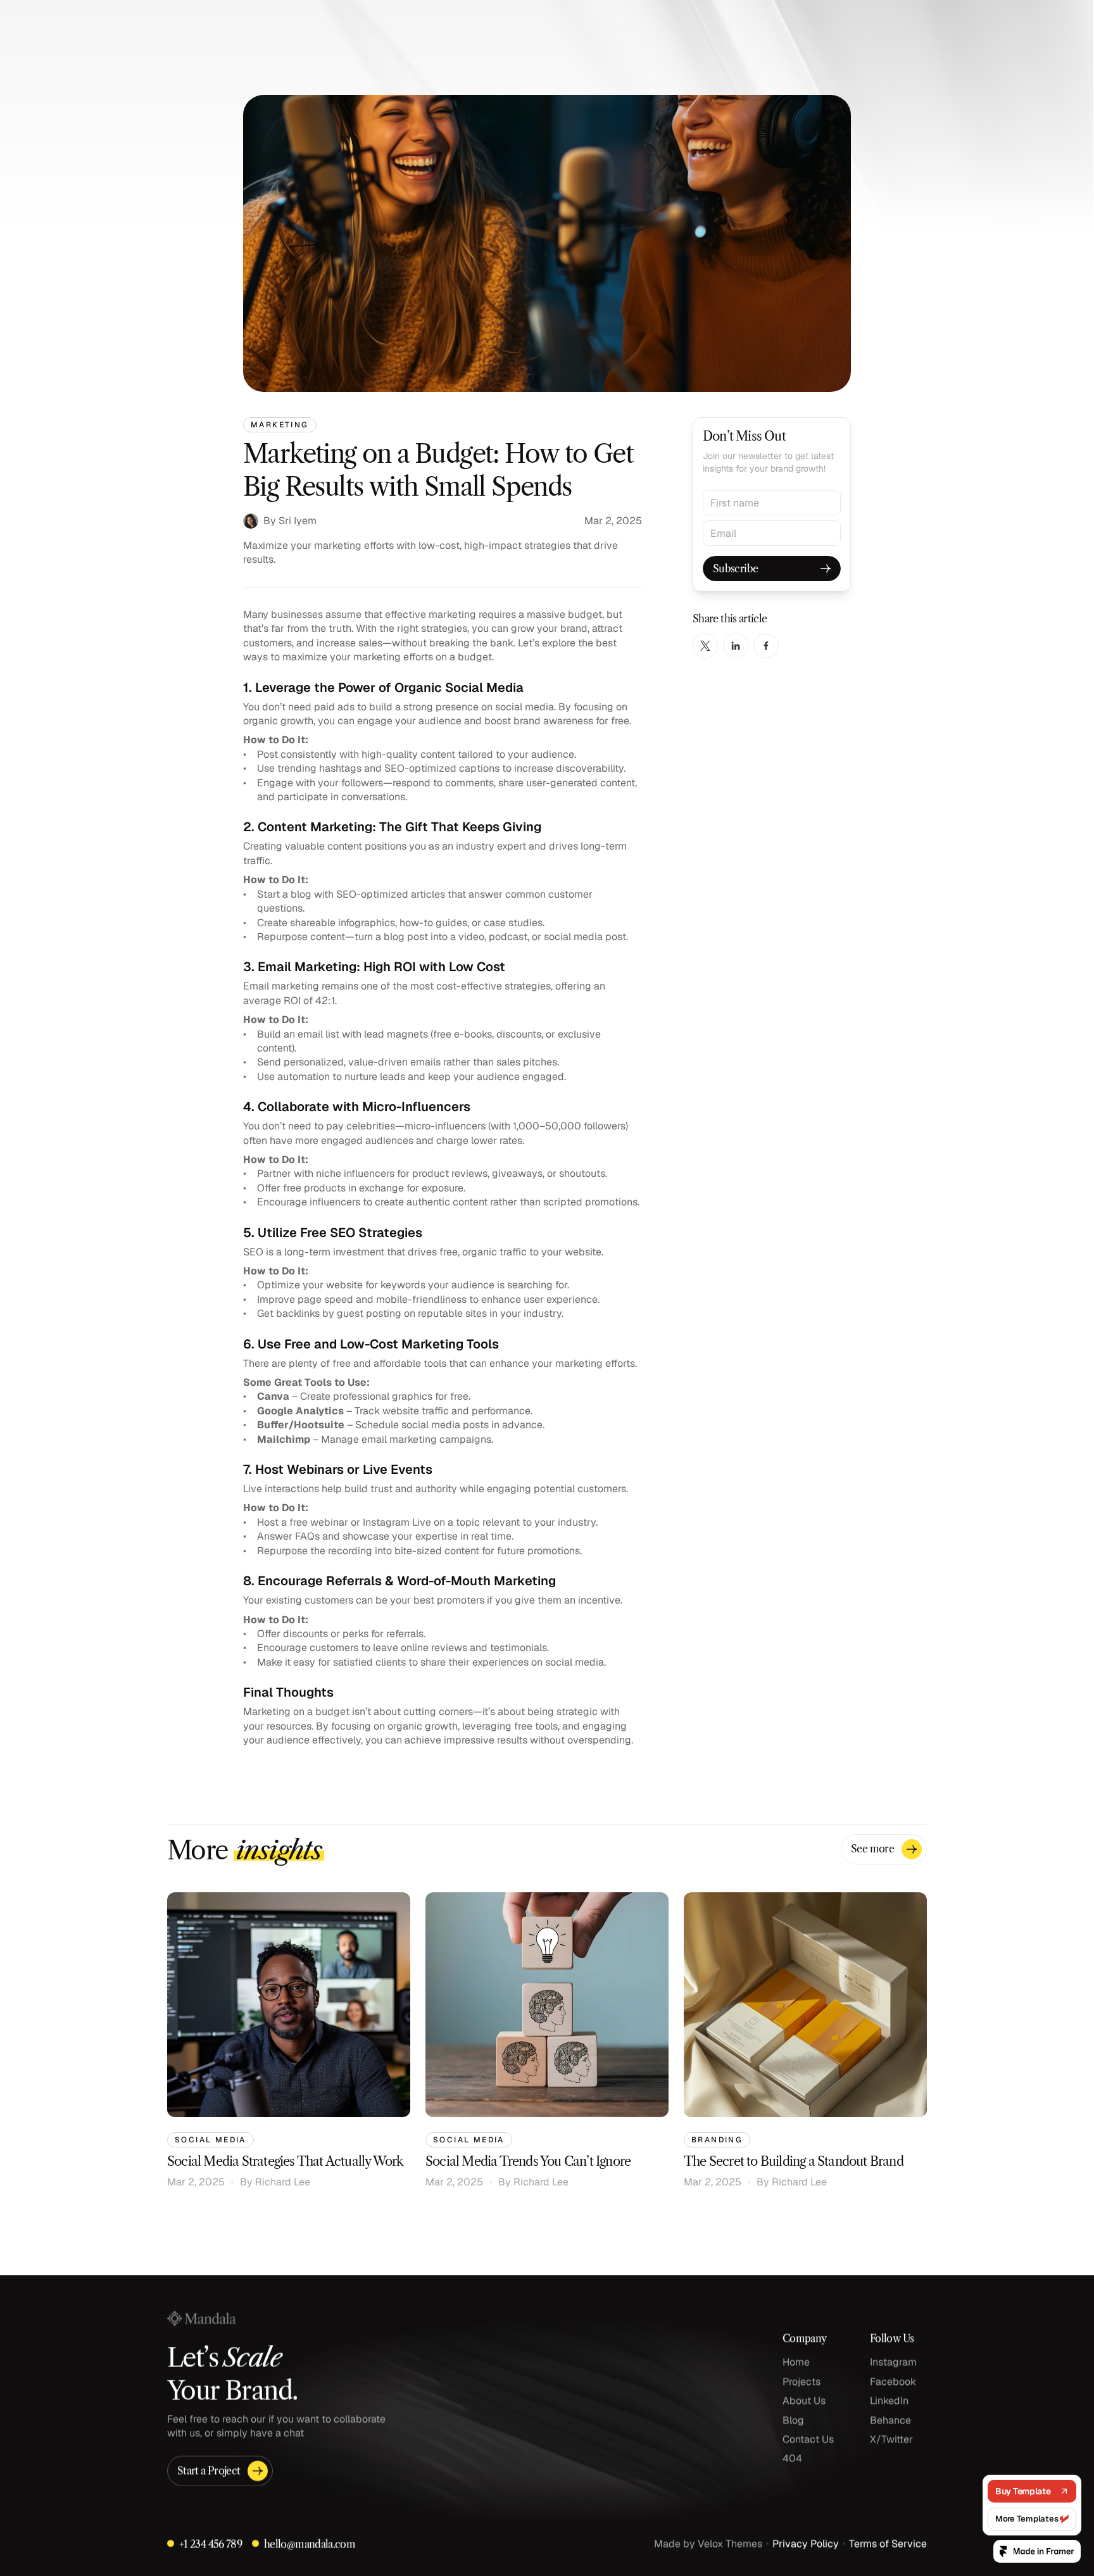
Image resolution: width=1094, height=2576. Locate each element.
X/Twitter (891, 2439)
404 (792, 2459)
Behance (890, 2420)
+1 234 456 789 (211, 2544)
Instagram (893, 2362)
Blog (793, 2420)
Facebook (893, 2381)
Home (796, 2362)
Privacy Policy (806, 2543)
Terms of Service (888, 2543)
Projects (802, 2381)
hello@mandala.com (310, 2544)
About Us (804, 2400)
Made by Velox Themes (708, 2543)
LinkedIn (889, 2400)
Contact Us (808, 2439)
